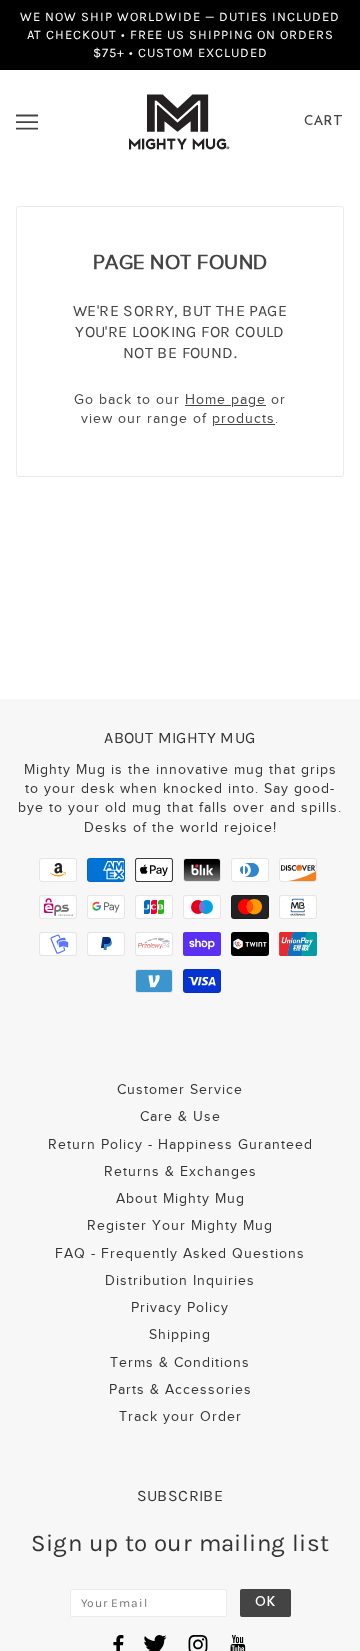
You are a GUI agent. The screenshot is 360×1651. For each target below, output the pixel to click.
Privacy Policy (180, 1307)
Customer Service (180, 1089)
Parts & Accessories (180, 1389)
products (243, 418)
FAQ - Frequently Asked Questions (180, 1253)
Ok (265, 1602)
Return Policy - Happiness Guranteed (180, 1144)
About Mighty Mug (180, 1198)
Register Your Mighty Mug (180, 1225)
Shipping (180, 1334)
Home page (225, 399)
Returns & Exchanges (180, 1171)
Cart (324, 121)
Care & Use (180, 1116)
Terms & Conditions (180, 1362)
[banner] (178, 120)
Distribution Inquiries (180, 1280)
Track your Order (180, 1416)
